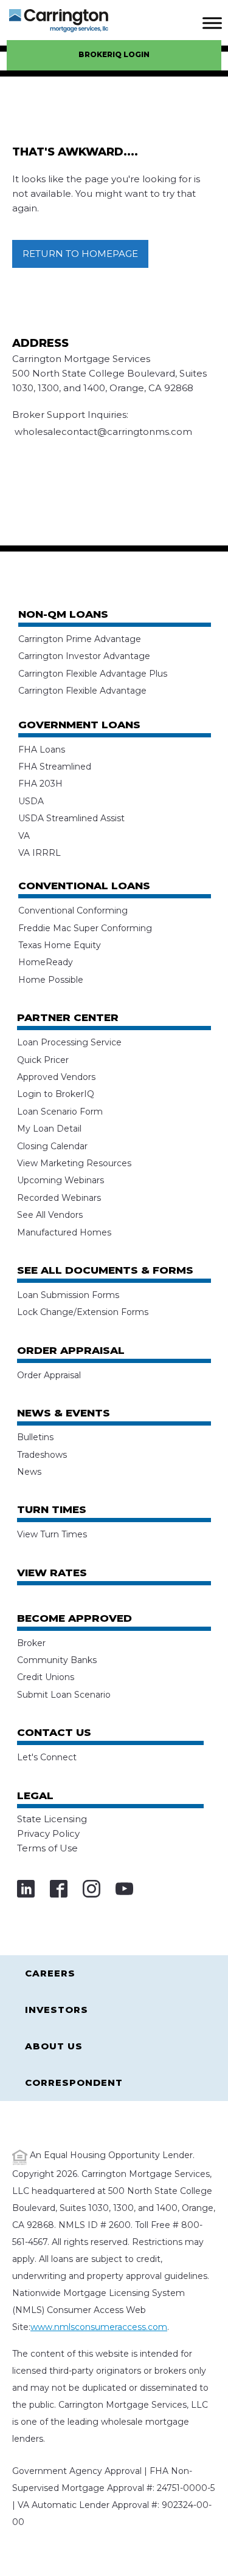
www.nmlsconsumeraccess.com (99, 2327)
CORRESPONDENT (74, 2082)
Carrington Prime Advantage (80, 639)
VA (24, 836)
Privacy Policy (48, 1833)
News (29, 1472)
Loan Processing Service (69, 1042)
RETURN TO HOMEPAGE (80, 254)
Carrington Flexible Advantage (82, 691)
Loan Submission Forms (68, 1295)
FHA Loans (42, 750)
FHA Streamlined (55, 767)
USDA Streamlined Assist (71, 818)
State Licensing (52, 1819)
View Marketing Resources (74, 1163)
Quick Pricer (43, 1060)
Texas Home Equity (60, 945)
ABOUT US (54, 2046)
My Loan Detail (49, 1129)
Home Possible (51, 980)
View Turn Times (52, 1534)
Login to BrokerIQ (56, 1094)
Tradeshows (42, 1455)
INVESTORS (57, 2010)
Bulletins (35, 1437)
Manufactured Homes (64, 1232)
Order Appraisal (49, 1375)
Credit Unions (46, 1677)
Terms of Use (47, 1848)
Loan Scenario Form (60, 1112)
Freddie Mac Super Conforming (85, 928)
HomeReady (46, 962)
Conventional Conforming (73, 910)
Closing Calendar (52, 1146)
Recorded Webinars (59, 1198)
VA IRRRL (40, 853)
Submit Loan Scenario (64, 1695)
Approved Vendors (56, 1077)
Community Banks (57, 1660)
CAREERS (50, 1973)
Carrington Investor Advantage (84, 656)
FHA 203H (40, 784)
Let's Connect (47, 1757)
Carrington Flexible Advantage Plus (93, 674)
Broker (31, 1643)
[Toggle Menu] (212, 23)
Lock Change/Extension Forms (83, 1312)
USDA (31, 801)
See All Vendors (50, 1215)
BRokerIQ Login (114, 54)
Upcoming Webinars (60, 1180)
